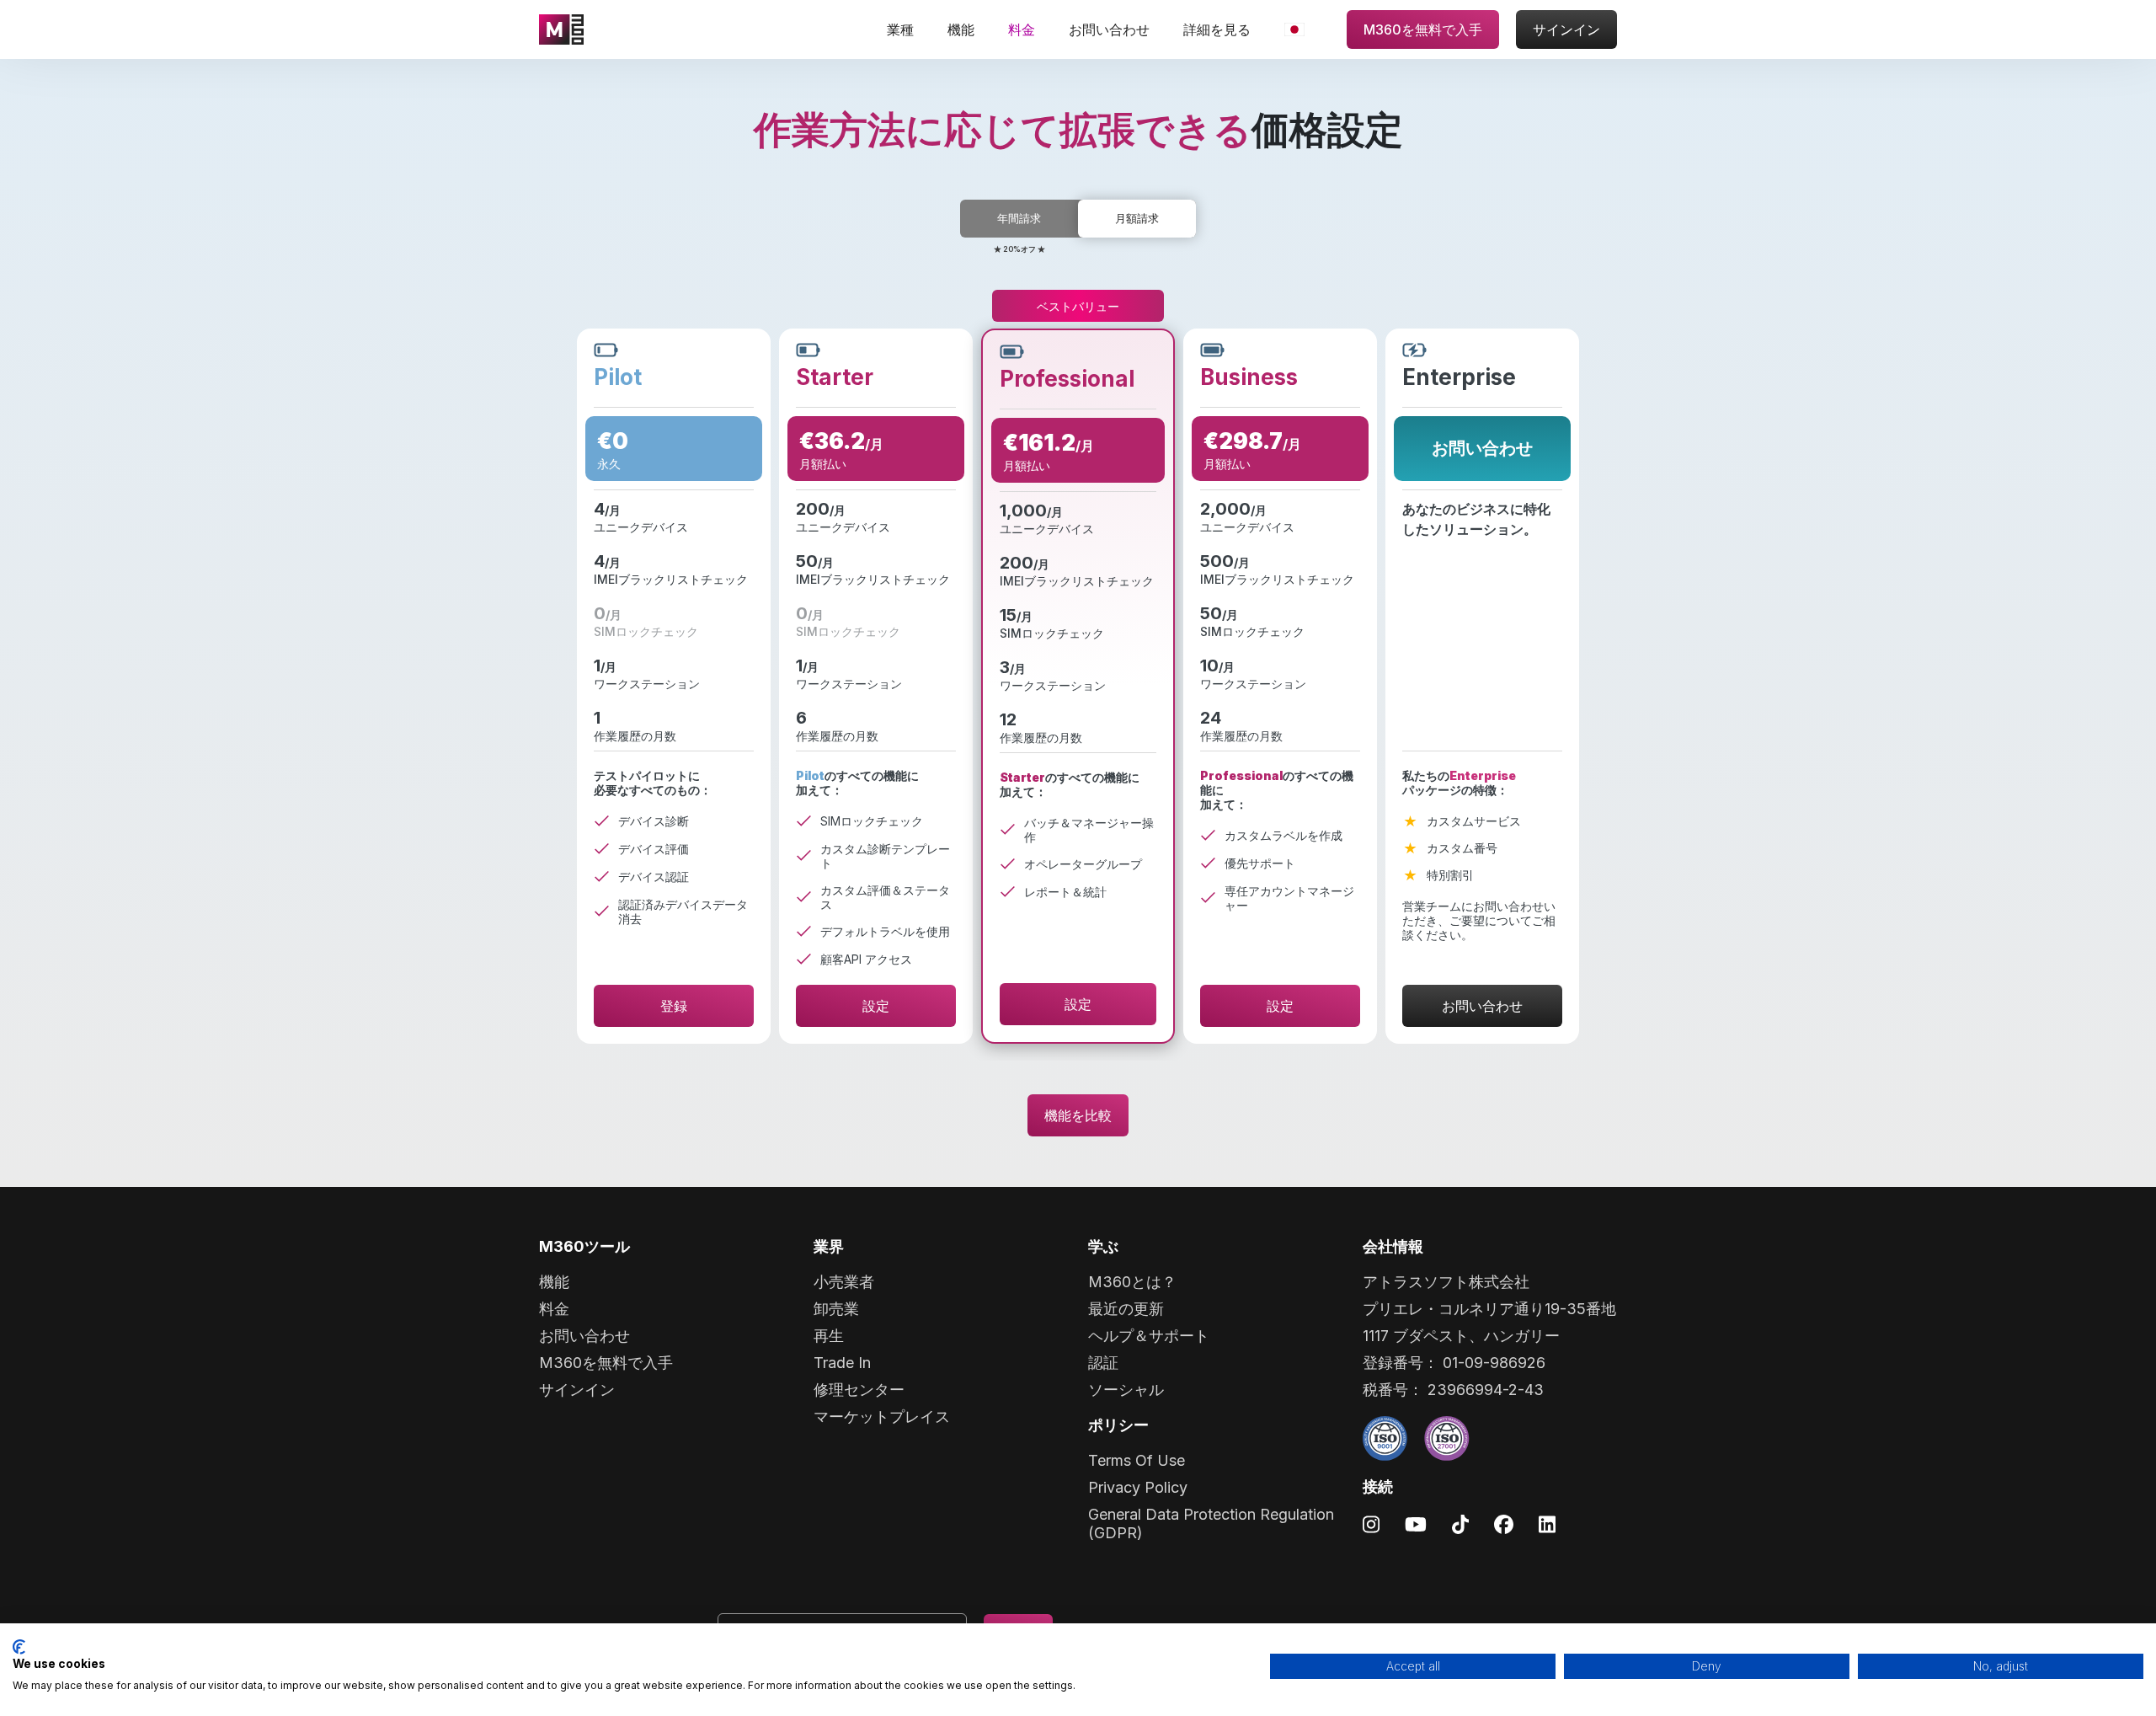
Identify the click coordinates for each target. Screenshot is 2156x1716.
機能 (961, 29)
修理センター (859, 1390)
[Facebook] (1504, 1524)
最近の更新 (1126, 1309)
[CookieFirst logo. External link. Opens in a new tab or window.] (19, 1647)
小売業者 (844, 1282)
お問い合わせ (1109, 29)
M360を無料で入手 (1423, 29)
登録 (674, 1006)
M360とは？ (1132, 1282)
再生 (829, 1336)
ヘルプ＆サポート (1149, 1336)
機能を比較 (1078, 1115)
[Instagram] (1371, 1524)
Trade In (842, 1363)
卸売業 (836, 1309)
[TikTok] (1460, 1524)
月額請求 (1137, 218)
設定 (876, 1006)
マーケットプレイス (882, 1417)
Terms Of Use (1137, 1460)
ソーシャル (1126, 1390)
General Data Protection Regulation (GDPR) (1211, 1524)
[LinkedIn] (1547, 1524)
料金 (1022, 29)
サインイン (1566, 29)
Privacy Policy (1138, 1487)
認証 (1103, 1363)
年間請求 (1019, 218)
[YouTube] (1416, 1524)
